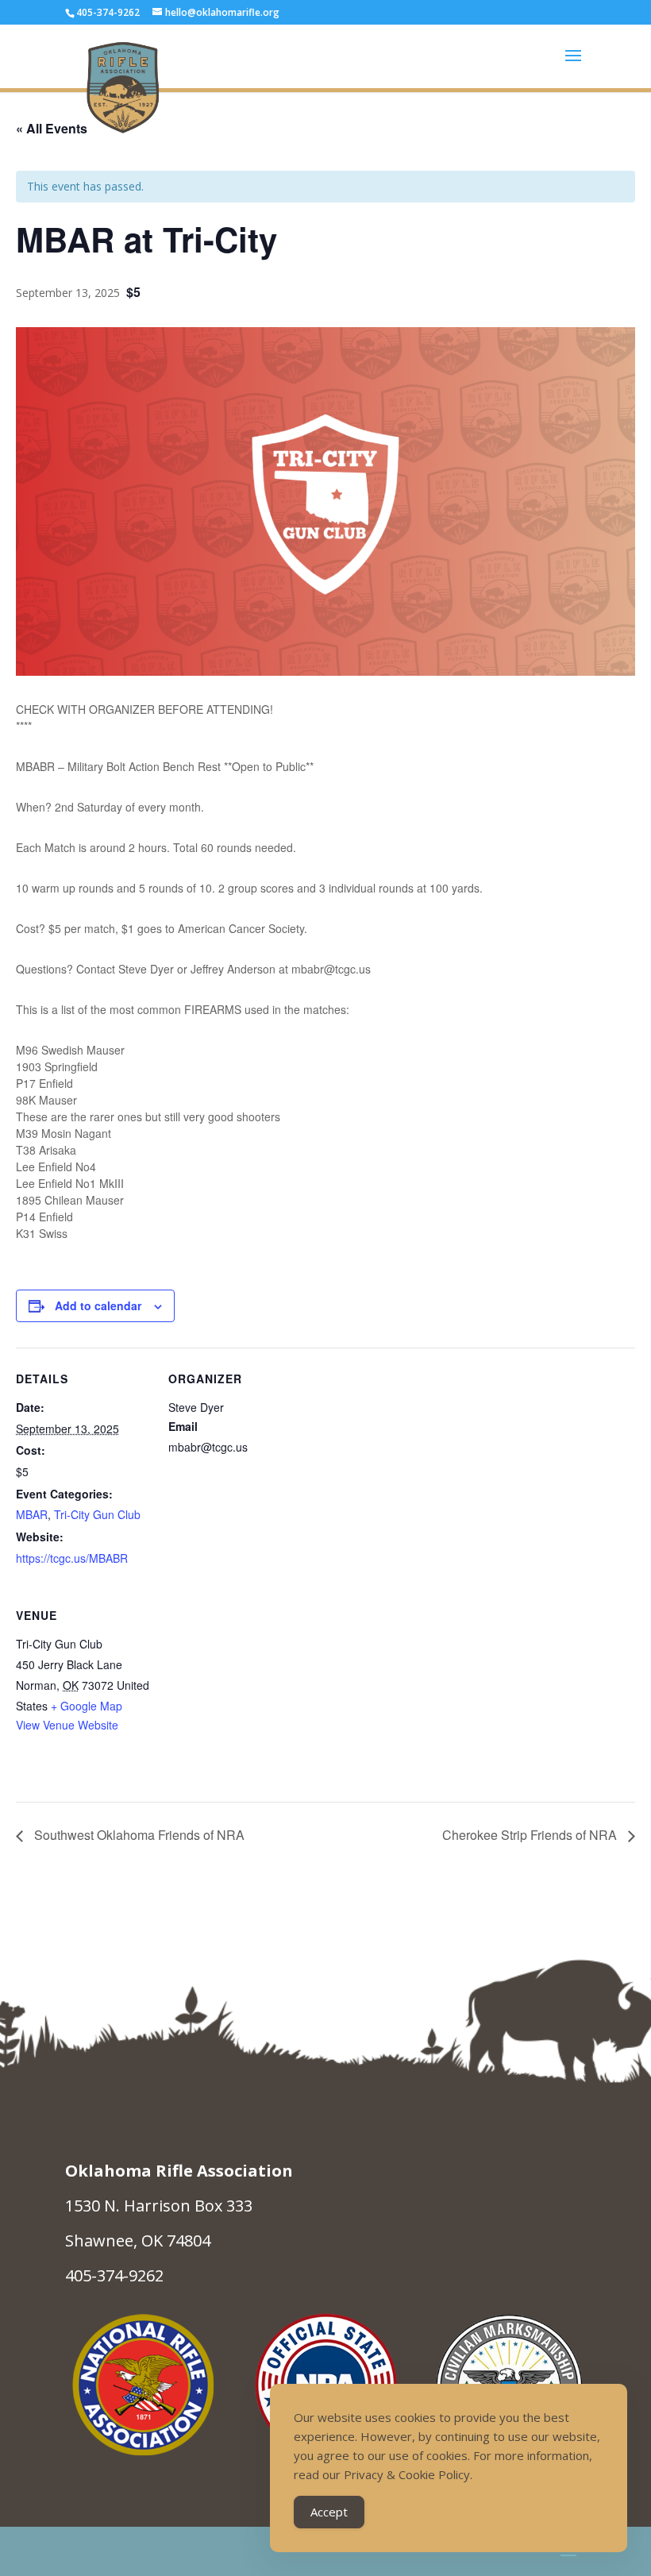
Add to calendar (98, 1305)
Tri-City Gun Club (97, 1514)
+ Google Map (87, 1706)
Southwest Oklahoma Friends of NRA (138, 1835)
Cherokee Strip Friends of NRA (531, 1835)
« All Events (52, 128)
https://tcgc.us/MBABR (72, 1558)
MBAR (32, 1514)
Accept (329, 2512)
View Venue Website (67, 1725)
